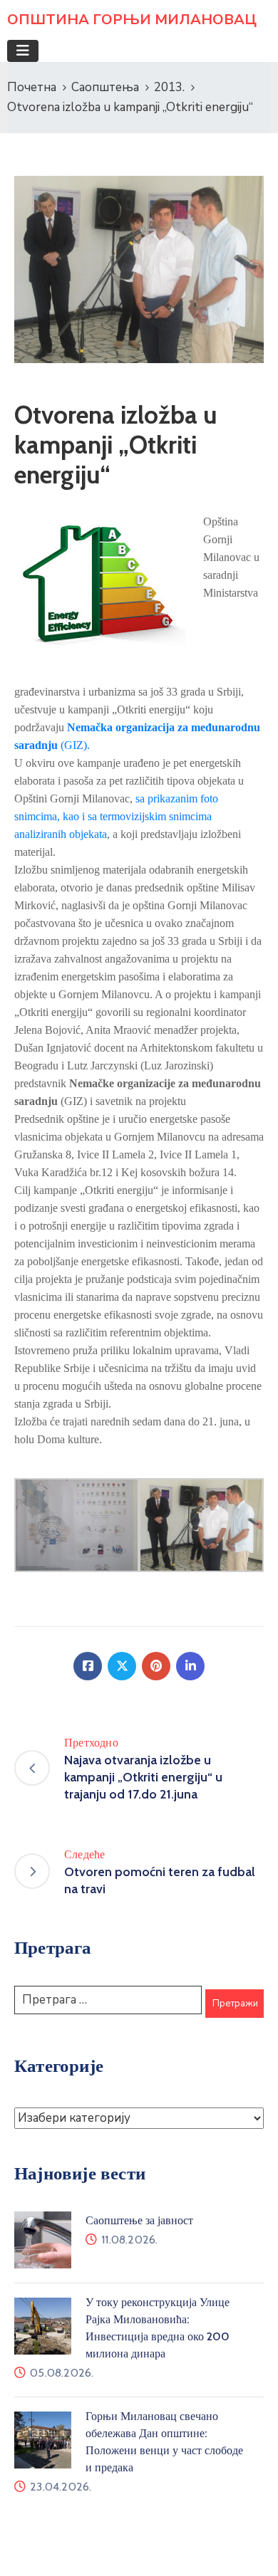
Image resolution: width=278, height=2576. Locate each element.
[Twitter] (122, 1666)
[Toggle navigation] (23, 51)
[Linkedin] (190, 1666)
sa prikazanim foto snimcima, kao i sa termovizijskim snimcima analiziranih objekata (116, 816)
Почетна (32, 87)
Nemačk (87, 727)
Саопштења (105, 87)
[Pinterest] (156, 1666)
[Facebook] (88, 1666)
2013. (169, 87)
